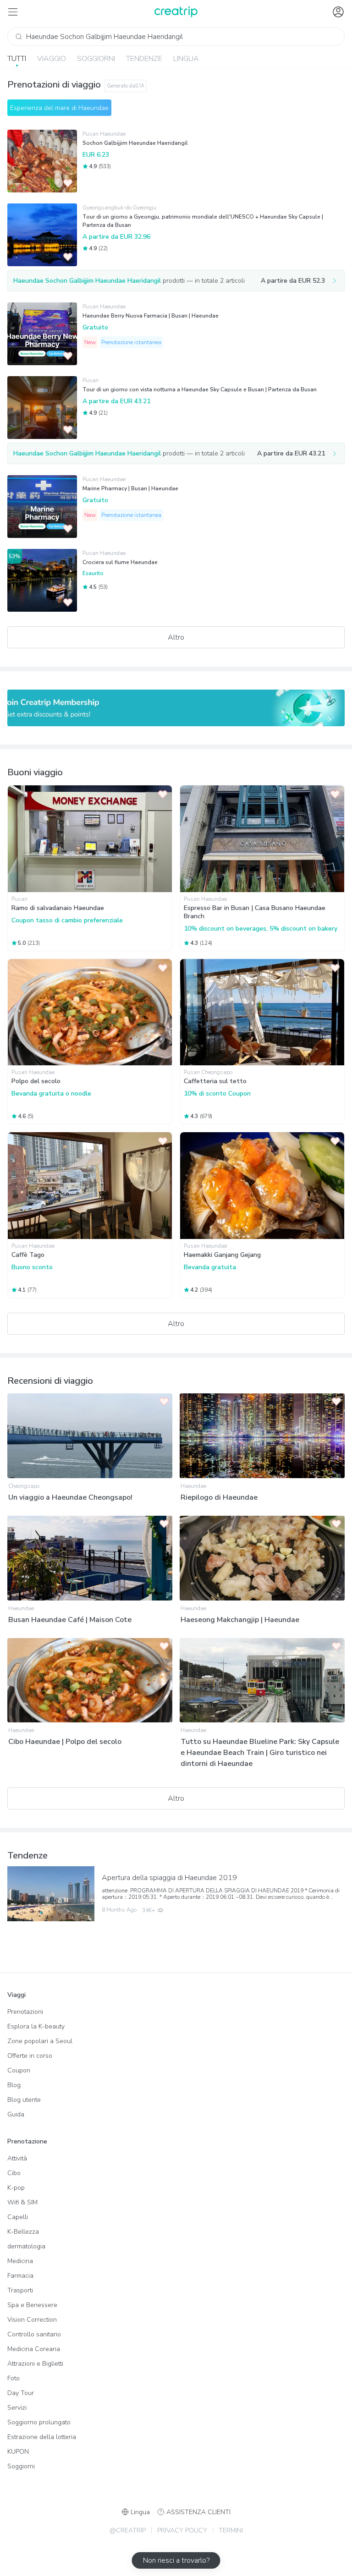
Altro (176, 637)
